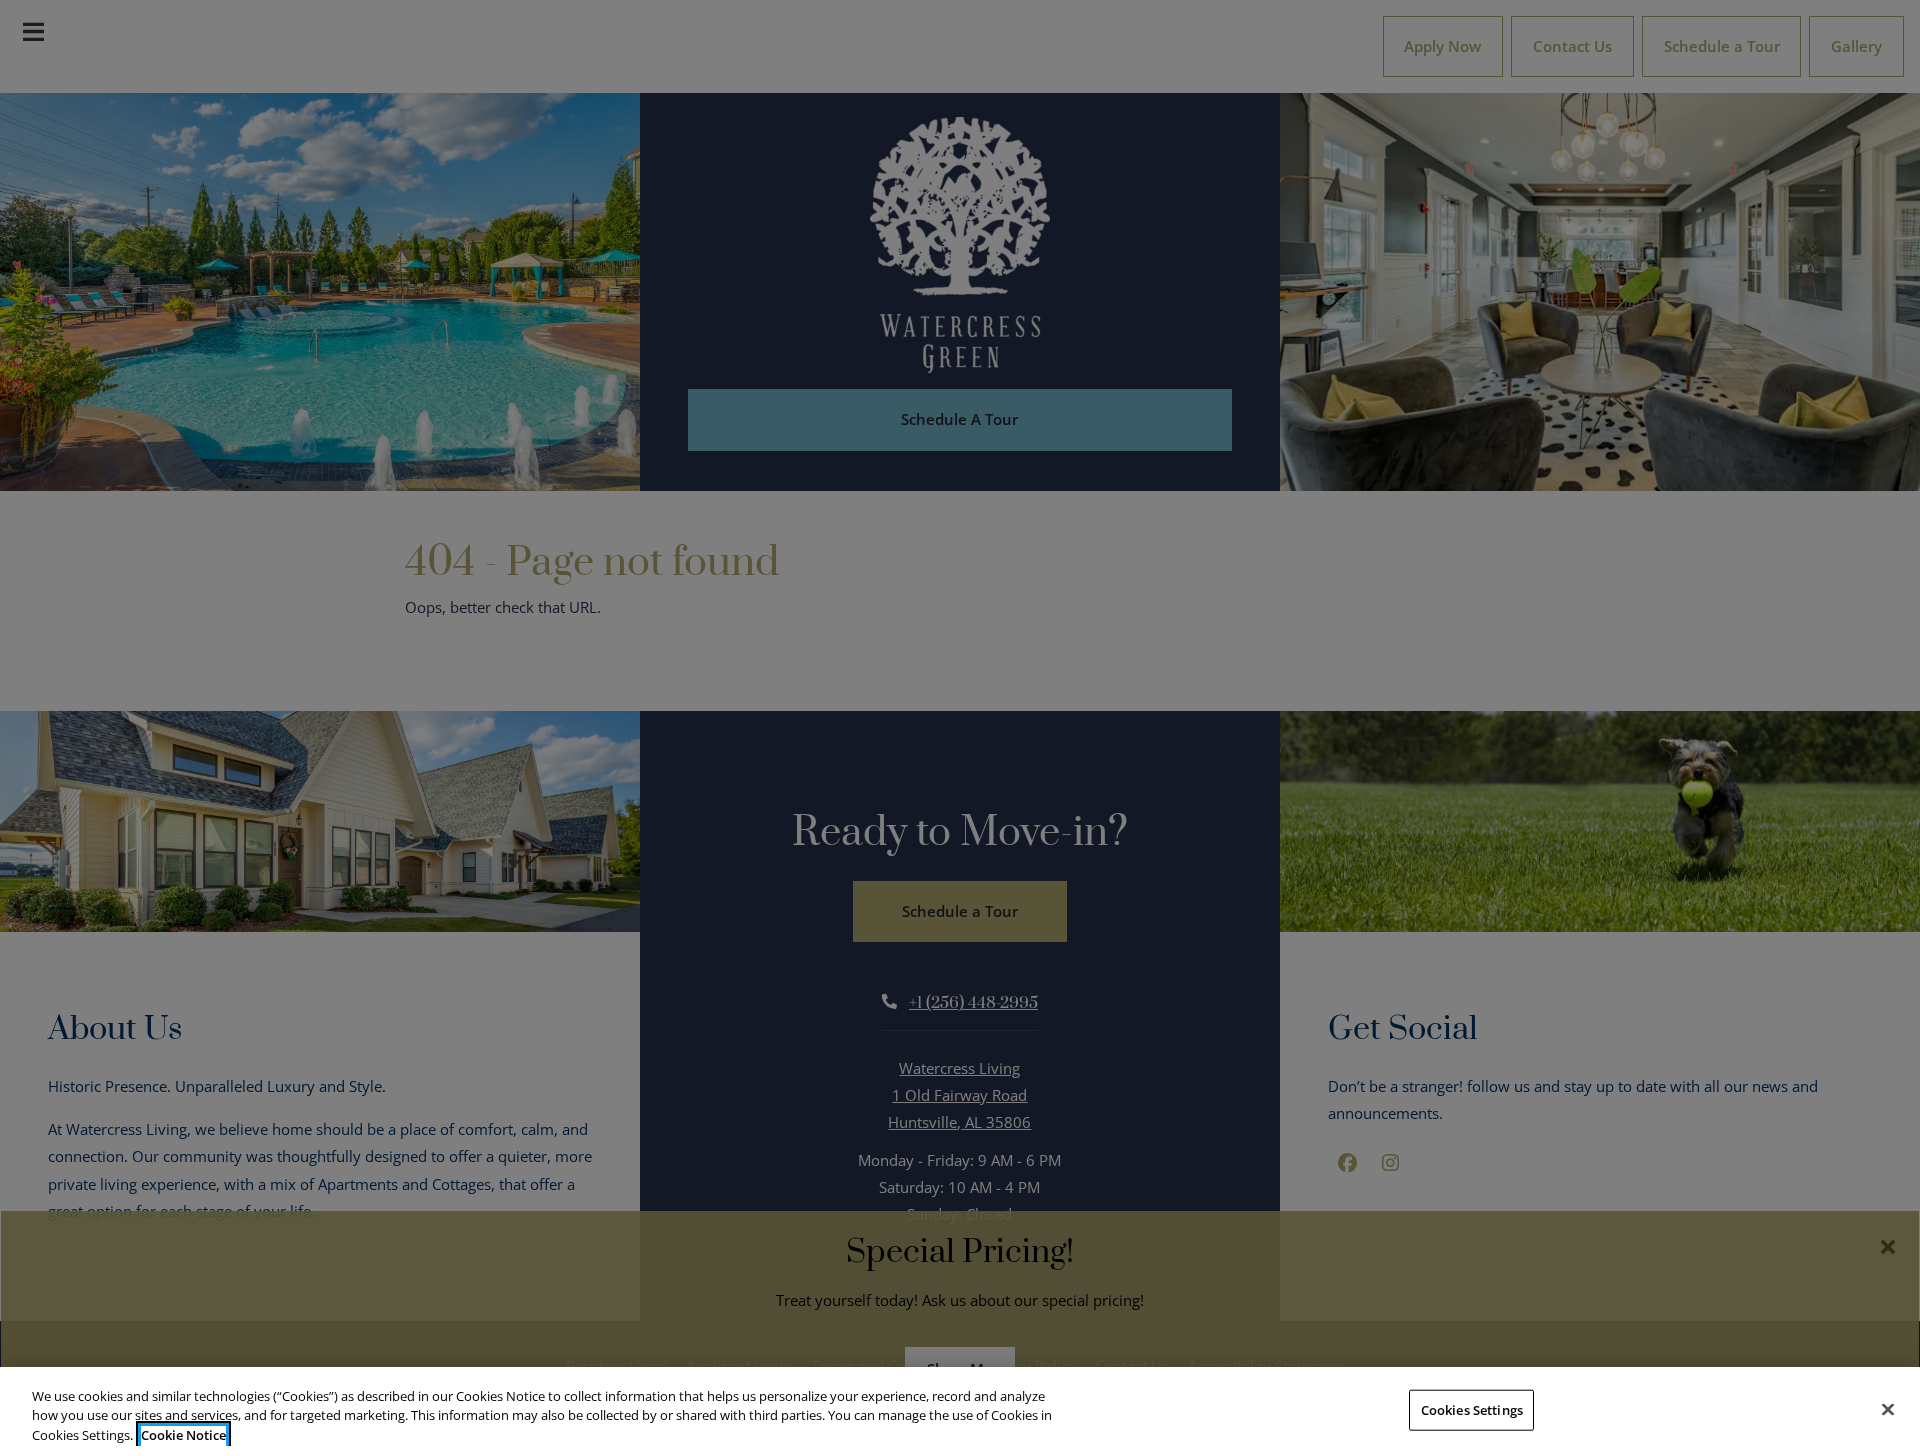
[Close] (1888, 1409)
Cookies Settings (1472, 1409)
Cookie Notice (183, 1435)
